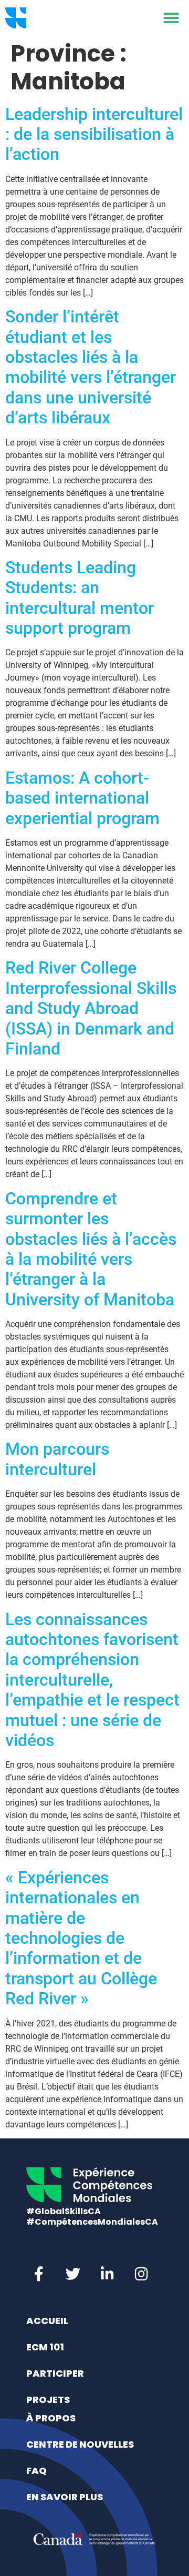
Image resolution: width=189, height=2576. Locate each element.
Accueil (47, 2321)
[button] (171, 18)
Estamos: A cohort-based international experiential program (82, 798)
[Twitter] (73, 2274)
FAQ (36, 2471)
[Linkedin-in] (107, 2274)
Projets (48, 2400)
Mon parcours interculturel (57, 1459)
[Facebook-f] (39, 2274)
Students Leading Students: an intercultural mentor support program (80, 598)
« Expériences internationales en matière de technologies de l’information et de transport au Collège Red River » (81, 1938)
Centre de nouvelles (80, 2444)
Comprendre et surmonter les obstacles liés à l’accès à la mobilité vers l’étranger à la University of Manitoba (91, 1249)
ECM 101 (45, 2347)
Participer (55, 2373)
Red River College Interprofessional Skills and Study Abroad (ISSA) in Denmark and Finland (91, 1008)
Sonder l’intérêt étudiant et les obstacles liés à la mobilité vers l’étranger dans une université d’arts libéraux (91, 367)
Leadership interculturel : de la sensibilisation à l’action (94, 134)
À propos (51, 2418)
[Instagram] (141, 2274)
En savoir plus (65, 2497)
